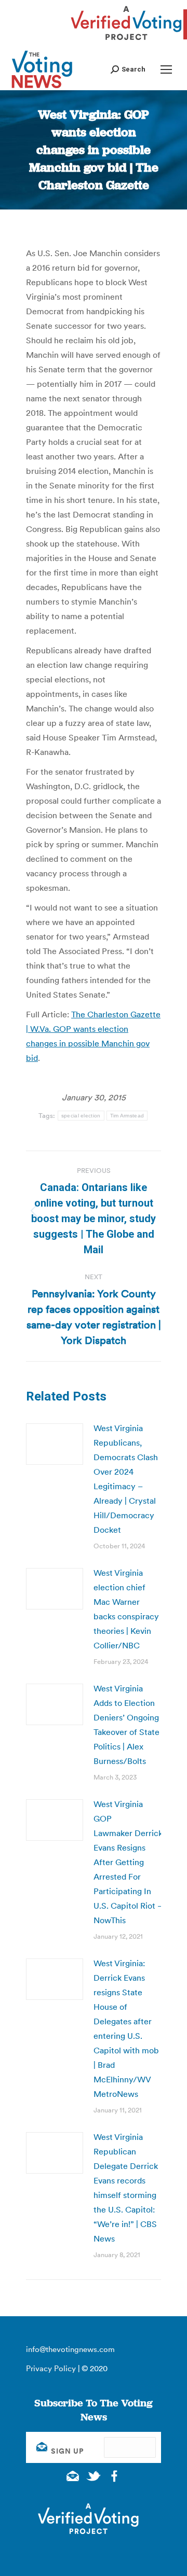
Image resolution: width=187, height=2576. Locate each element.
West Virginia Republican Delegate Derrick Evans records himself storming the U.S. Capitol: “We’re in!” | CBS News (126, 2188)
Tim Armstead (127, 1116)
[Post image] (55, 1444)
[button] (128, 69)
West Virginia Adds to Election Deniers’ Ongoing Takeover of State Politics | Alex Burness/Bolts (126, 1725)
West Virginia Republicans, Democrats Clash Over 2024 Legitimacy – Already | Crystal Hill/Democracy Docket (126, 1479)
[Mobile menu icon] (166, 69)
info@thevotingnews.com (70, 2349)
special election (81, 1116)
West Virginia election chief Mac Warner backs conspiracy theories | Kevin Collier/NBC (126, 1609)
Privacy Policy (51, 2368)
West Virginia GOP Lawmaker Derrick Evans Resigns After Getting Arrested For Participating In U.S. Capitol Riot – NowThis (128, 1862)
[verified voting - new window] (126, 41)
